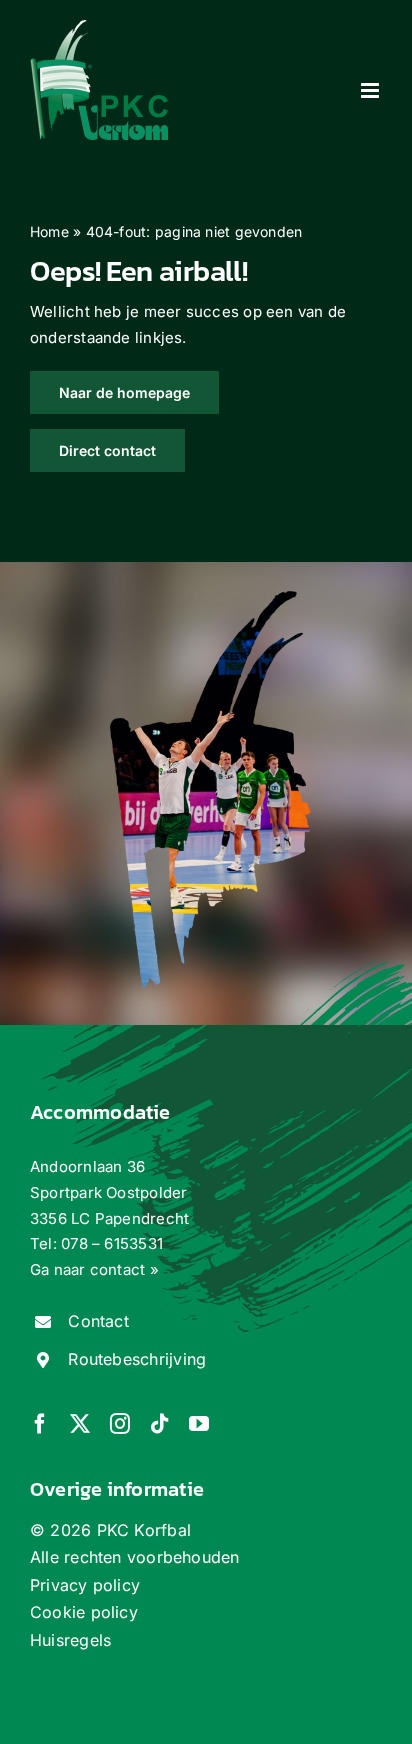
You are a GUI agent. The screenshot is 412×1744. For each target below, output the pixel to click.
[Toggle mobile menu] (371, 90)
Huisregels (70, 1640)
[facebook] (40, 1424)
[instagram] (120, 1424)
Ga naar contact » (94, 1269)
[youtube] (199, 1424)
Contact (98, 1321)
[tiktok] (160, 1424)
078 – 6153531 (112, 1243)
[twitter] (80, 1424)
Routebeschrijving (137, 1359)
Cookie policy (84, 1612)
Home (49, 231)
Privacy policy (85, 1585)
